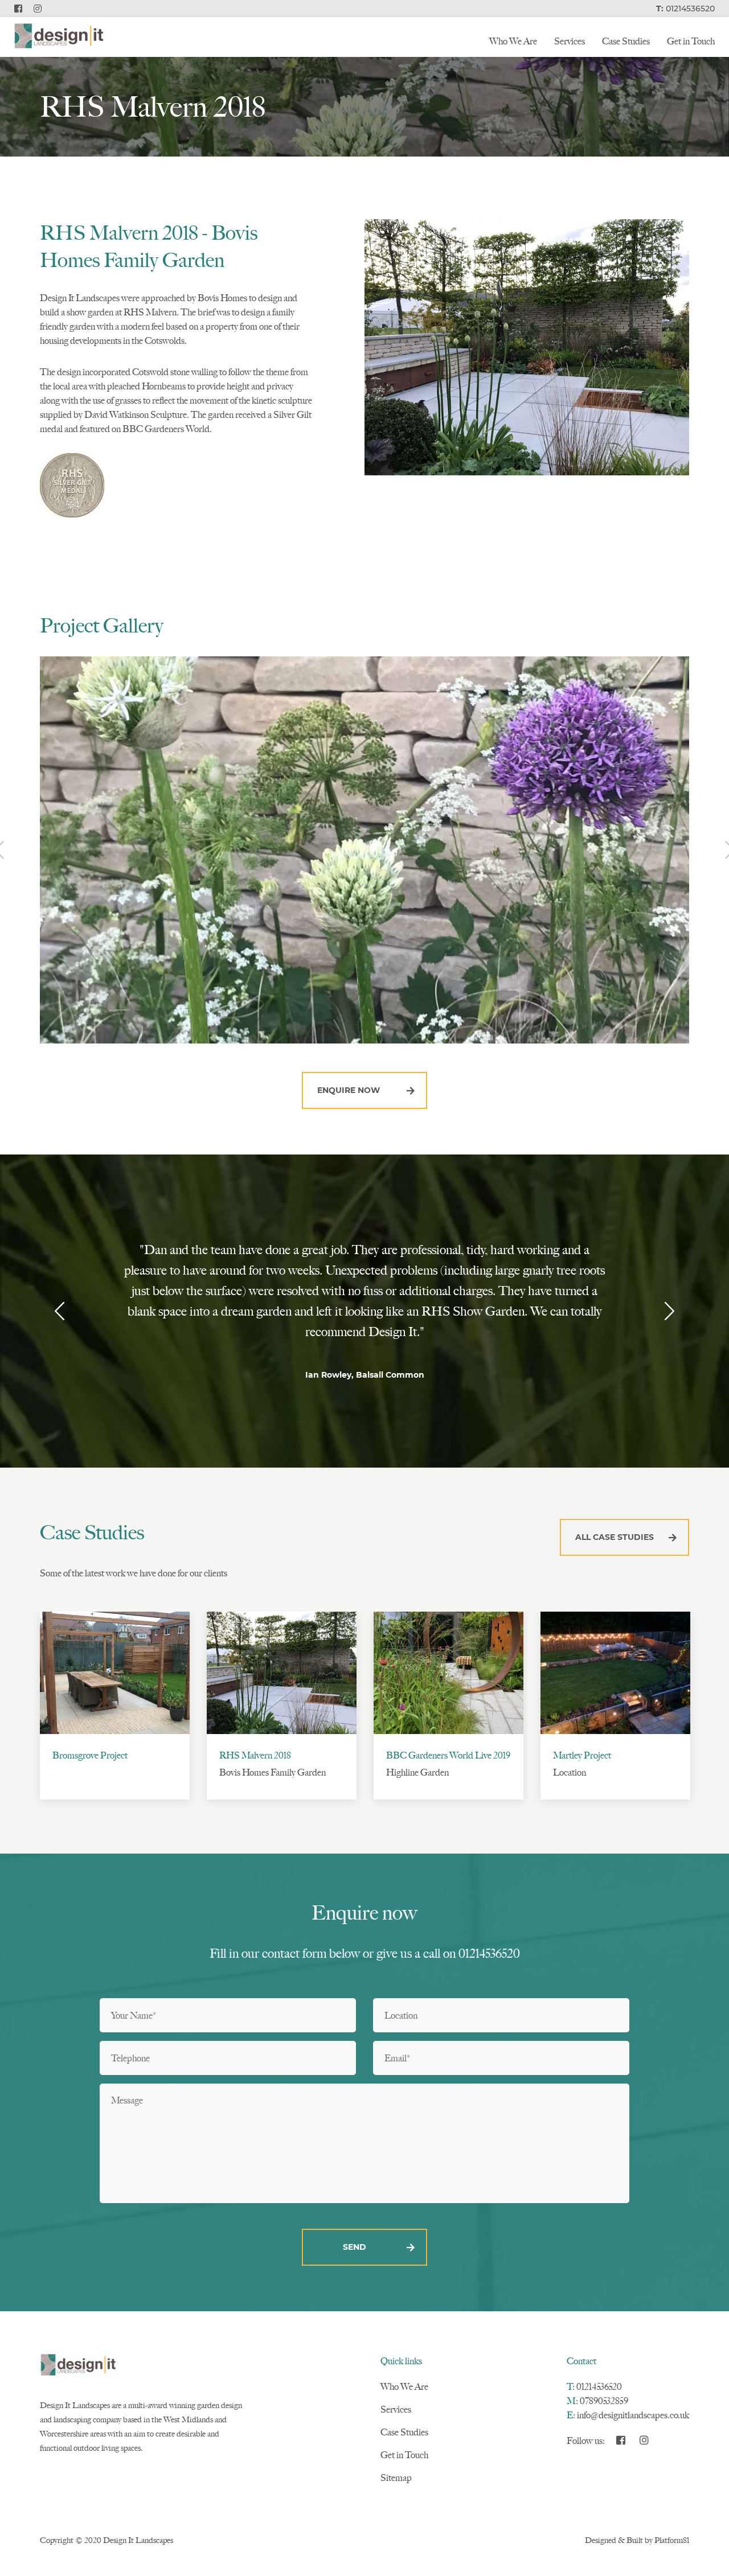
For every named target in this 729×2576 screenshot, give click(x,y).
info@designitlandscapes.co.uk (633, 2415)
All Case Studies (615, 1537)
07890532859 (604, 2401)
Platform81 (672, 2540)
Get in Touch (691, 41)
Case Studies (626, 41)
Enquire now (349, 1090)
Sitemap (396, 2478)
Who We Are (513, 41)
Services (570, 41)
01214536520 (599, 2387)
